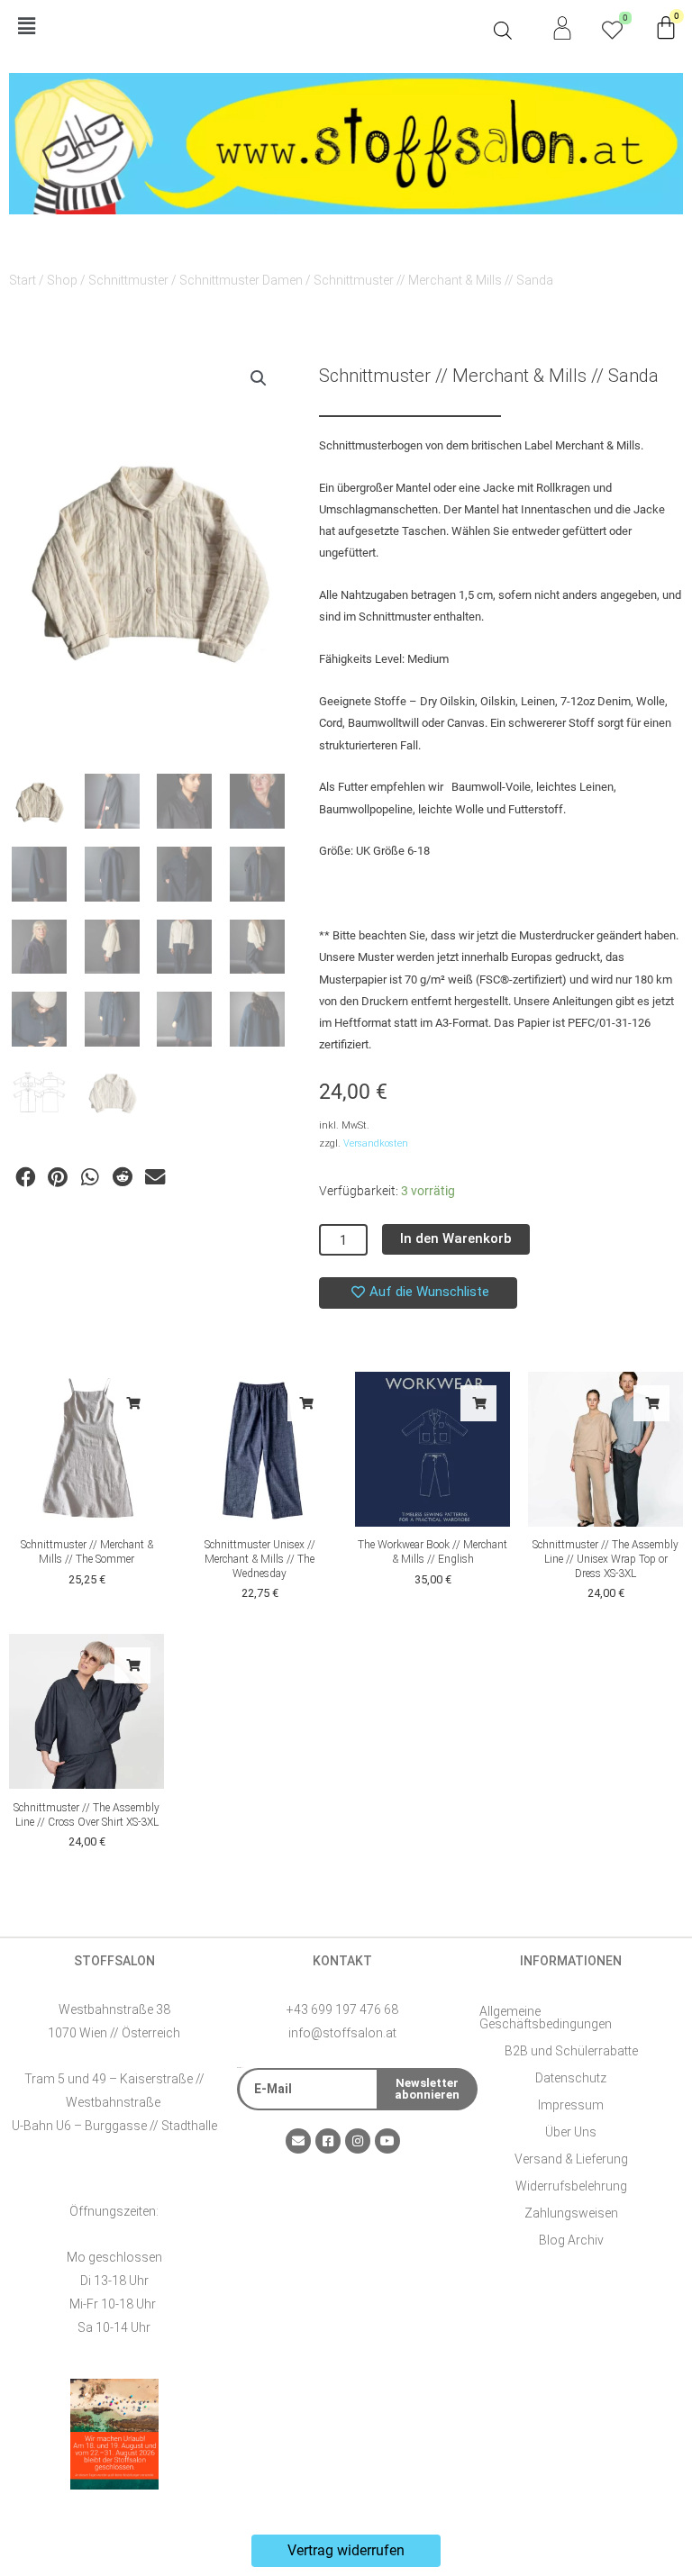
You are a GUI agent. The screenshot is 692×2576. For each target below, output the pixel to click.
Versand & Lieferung (571, 2159)
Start (23, 280)
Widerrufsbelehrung (571, 2186)
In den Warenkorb (456, 1238)
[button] (247, 27)
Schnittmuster (128, 280)
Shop (62, 280)
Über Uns (571, 2132)
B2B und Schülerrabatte (571, 2051)
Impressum (571, 2105)
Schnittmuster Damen (241, 280)
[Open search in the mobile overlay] (503, 31)
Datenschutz (571, 2078)
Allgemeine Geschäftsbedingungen (546, 2018)
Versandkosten (376, 1143)
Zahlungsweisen (571, 2213)
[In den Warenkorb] (132, 1403)
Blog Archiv (571, 2240)
